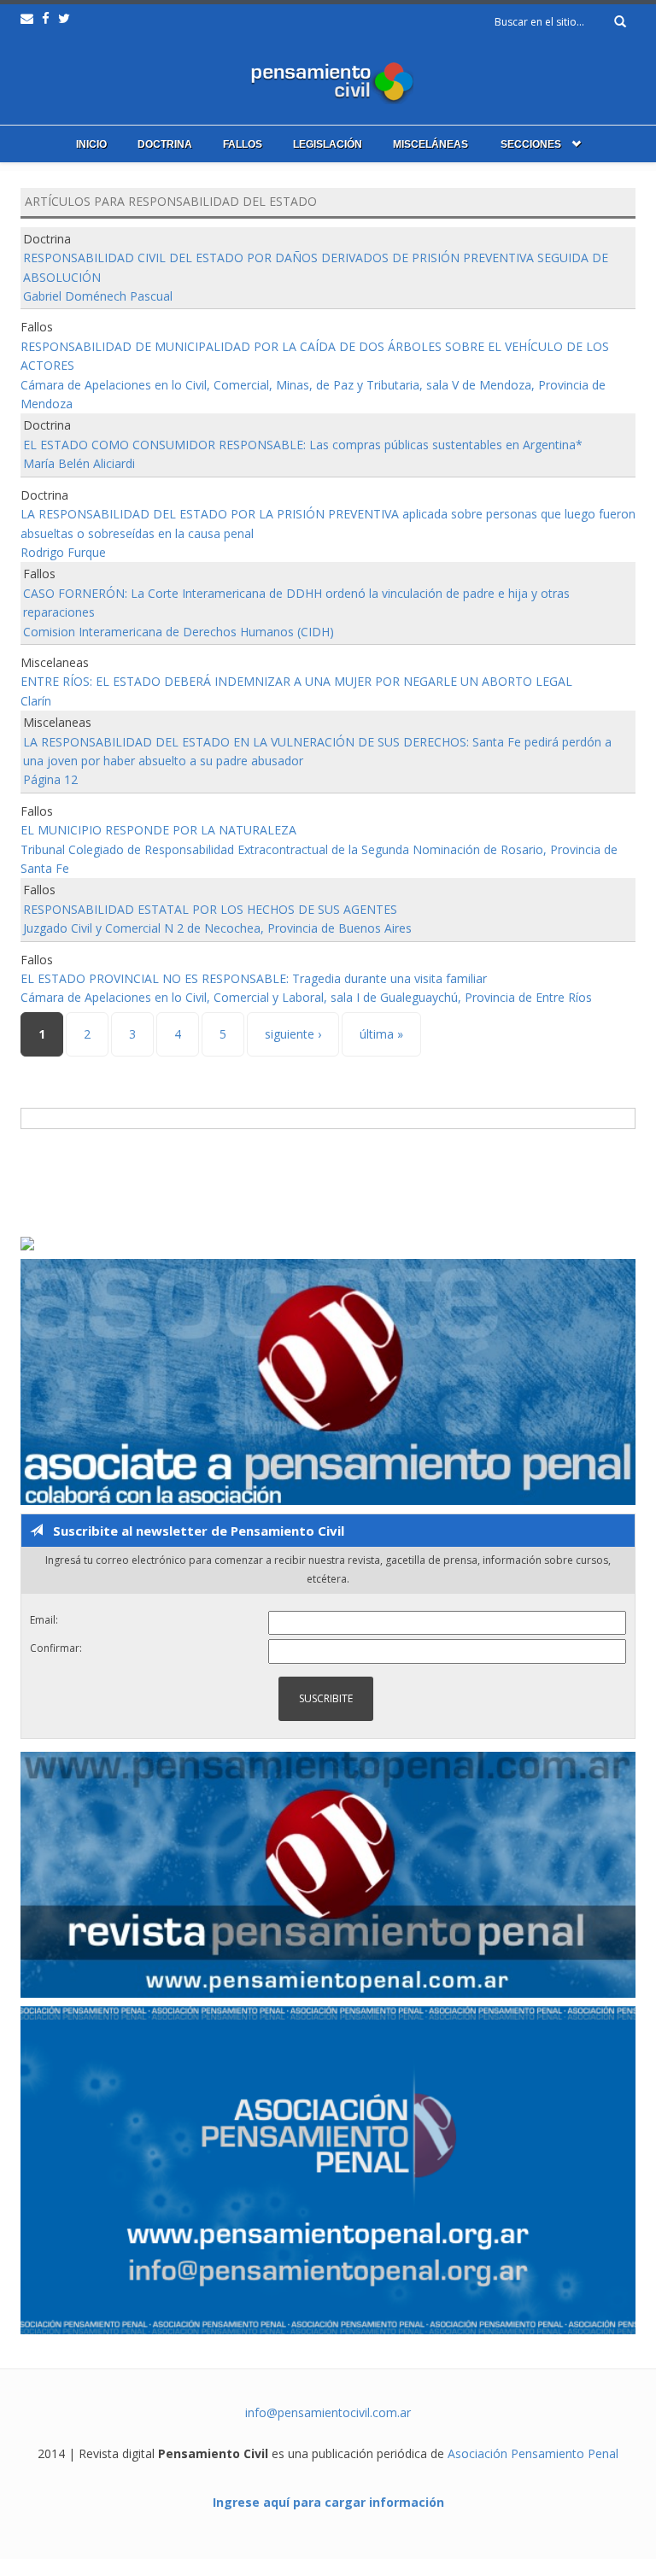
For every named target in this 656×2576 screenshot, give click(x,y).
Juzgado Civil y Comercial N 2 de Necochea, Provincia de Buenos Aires (217, 928)
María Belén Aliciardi (79, 463)
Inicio (91, 144)
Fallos (243, 144)
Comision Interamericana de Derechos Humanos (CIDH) (179, 632)
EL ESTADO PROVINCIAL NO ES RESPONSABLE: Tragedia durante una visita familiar (254, 978)
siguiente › (293, 1034)
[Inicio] (328, 79)
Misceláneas (430, 144)
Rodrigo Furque (63, 552)
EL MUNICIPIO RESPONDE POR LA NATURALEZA (158, 830)
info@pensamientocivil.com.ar (328, 2412)
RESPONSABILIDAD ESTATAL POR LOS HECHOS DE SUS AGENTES (210, 909)
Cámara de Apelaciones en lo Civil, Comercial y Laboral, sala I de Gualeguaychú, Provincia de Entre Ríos (306, 997)
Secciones (531, 144)
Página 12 (50, 779)
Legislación (328, 144)
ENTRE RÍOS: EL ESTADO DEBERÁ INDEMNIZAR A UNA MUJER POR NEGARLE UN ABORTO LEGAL (296, 681)
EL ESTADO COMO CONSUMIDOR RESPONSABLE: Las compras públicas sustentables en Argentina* (303, 445)
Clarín (36, 701)
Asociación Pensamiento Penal (533, 2453)
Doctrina (165, 144)
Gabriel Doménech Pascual (98, 296)
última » (381, 1034)
